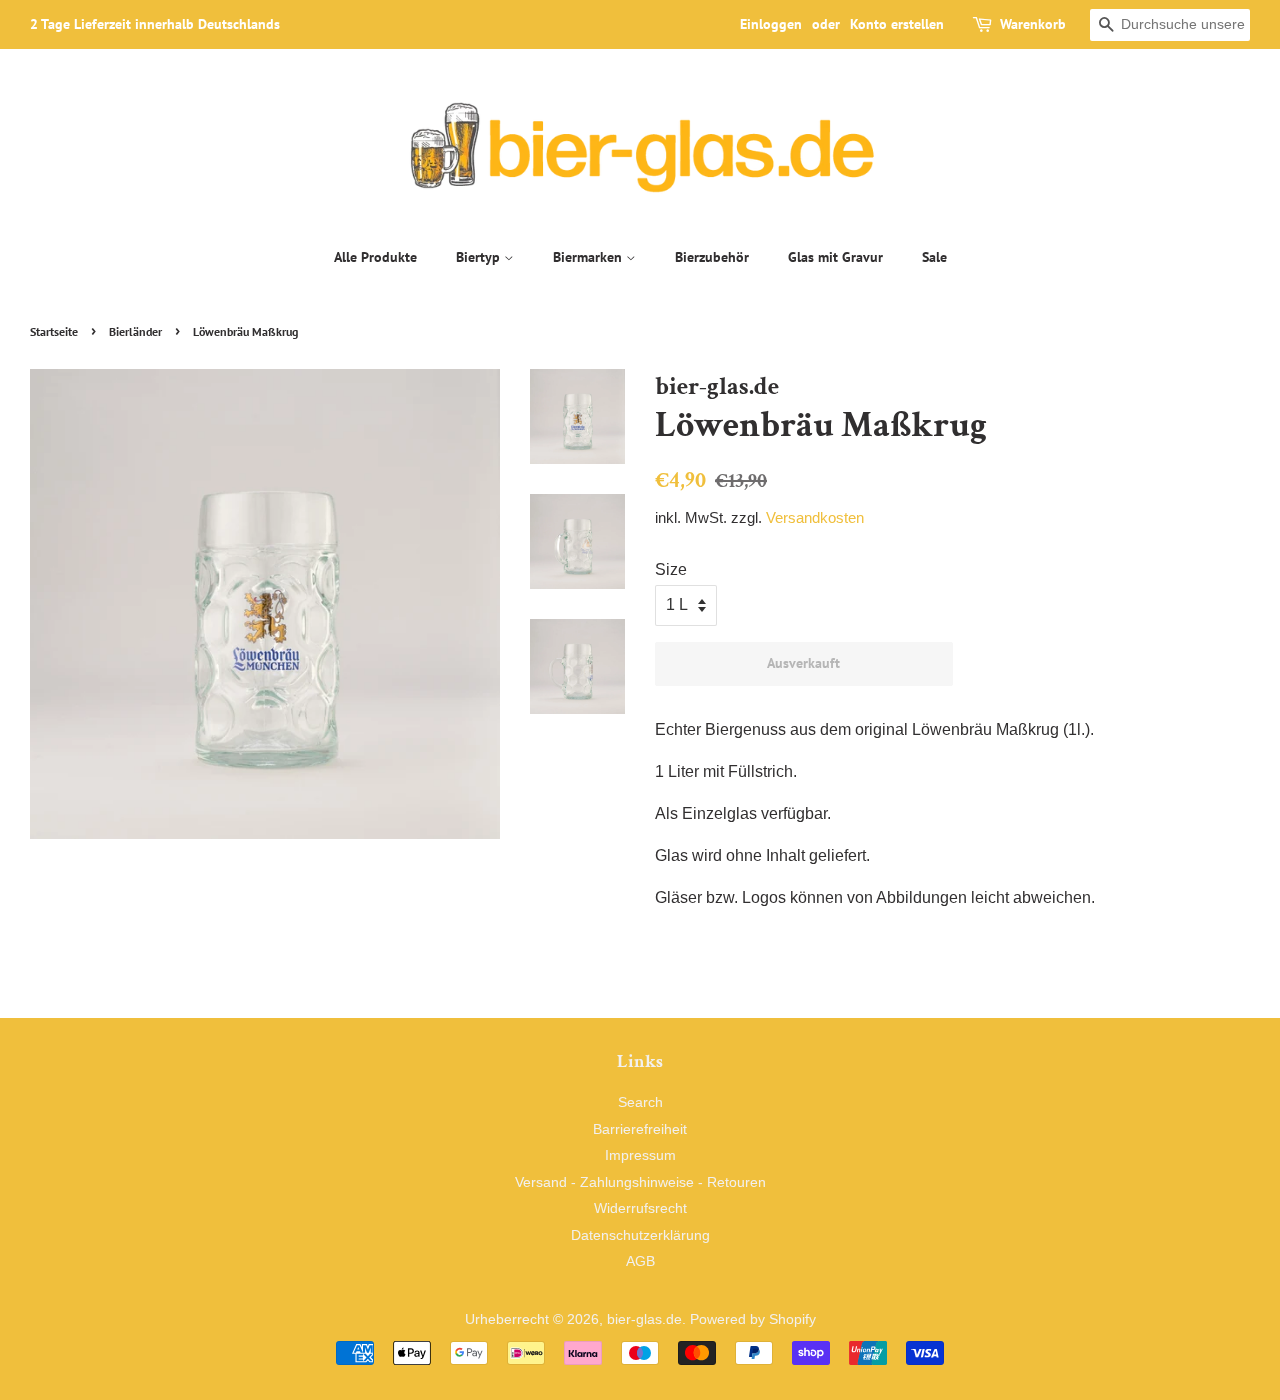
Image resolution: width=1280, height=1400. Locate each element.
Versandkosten (815, 517)
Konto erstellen (897, 24)
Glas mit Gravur (835, 257)
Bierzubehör (712, 257)
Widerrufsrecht (640, 1208)
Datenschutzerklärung (640, 1235)
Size (671, 569)
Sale (934, 257)
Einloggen (771, 24)
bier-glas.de (644, 1319)
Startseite (54, 331)
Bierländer (135, 331)
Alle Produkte (375, 257)
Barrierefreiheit (640, 1129)
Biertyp (480, 257)
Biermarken (589, 257)
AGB (640, 1261)
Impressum (640, 1155)
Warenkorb (1033, 24)
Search (640, 1102)
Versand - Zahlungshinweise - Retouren (640, 1182)
